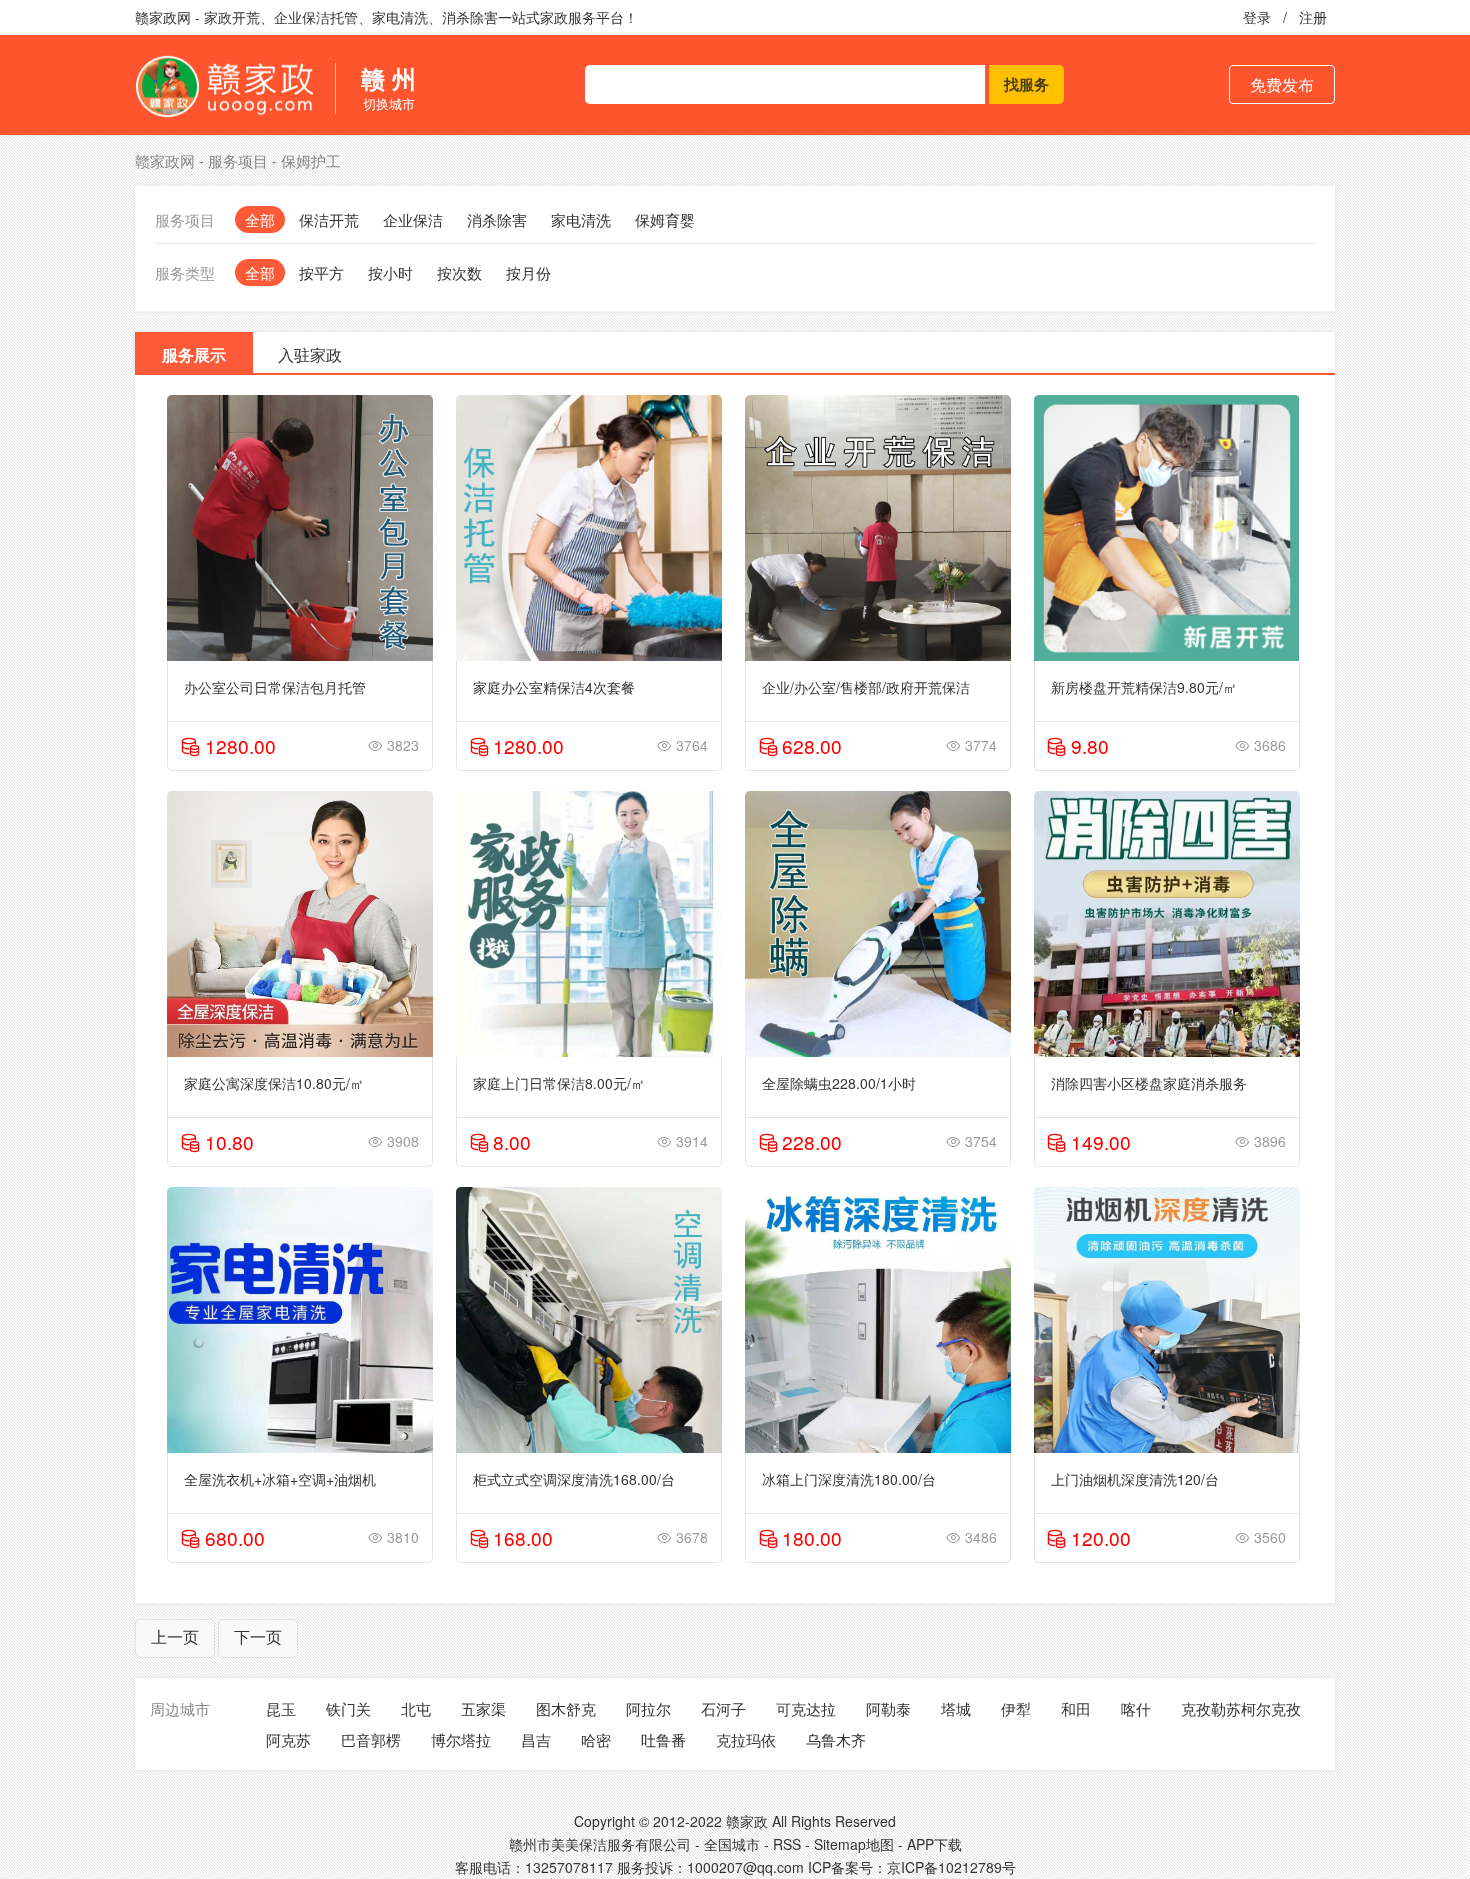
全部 (260, 219)
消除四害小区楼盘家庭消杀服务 (1149, 1083)
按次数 (459, 272)
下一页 (258, 1637)
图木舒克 (566, 1708)
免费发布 (1282, 84)
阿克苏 (288, 1739)
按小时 (390, 272)
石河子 (723, 1708)
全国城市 (732, 1844)
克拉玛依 (746, 1739)
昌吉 (536, 1739)
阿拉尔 (648, 1708)
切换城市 (388, 88)
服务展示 (194, 354)
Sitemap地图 (854, 1844)
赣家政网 (165, 160)
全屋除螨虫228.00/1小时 (839, 1083)
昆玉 (281, 1708)
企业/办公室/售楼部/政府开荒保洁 (866, 687)
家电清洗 (581, 219)
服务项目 (238, 160)
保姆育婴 (665, 219)
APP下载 (934, 1844)
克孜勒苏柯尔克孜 (1241, 1708)
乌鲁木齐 (836, 1739)
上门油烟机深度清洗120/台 (1135, 1479)
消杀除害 (497, 219)
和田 (1076, 1708)
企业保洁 (413, 219)
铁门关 (348, 1708)
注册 (1313, 17)
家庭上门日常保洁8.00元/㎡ (559, 1083)
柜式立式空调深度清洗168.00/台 (574, 1479)
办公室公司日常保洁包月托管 (275, 687)
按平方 (321, 272)
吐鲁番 (663, 1739)
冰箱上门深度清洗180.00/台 (849, 1479)
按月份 (528, 272)
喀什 (1136, 1708)
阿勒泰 (888, 1708)
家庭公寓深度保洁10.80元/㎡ (274, 1083)
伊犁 (1016, 1708)
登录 (1257, 17)
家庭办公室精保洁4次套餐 (554, 687)
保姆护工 (311, 160)
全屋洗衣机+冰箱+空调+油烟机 (280, 1479)
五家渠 (483, 1708)
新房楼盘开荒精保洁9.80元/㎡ (1144, 687)
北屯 (416, 1708)
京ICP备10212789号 (951, 1867)
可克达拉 (806, 1708)
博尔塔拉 (461, 1739)
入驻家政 (310, 354)
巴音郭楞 (371, 1739)
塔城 (956, 1708)
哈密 (596, 1739)
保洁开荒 (329, 219)
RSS (787, 1844)
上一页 (175, 1637)
